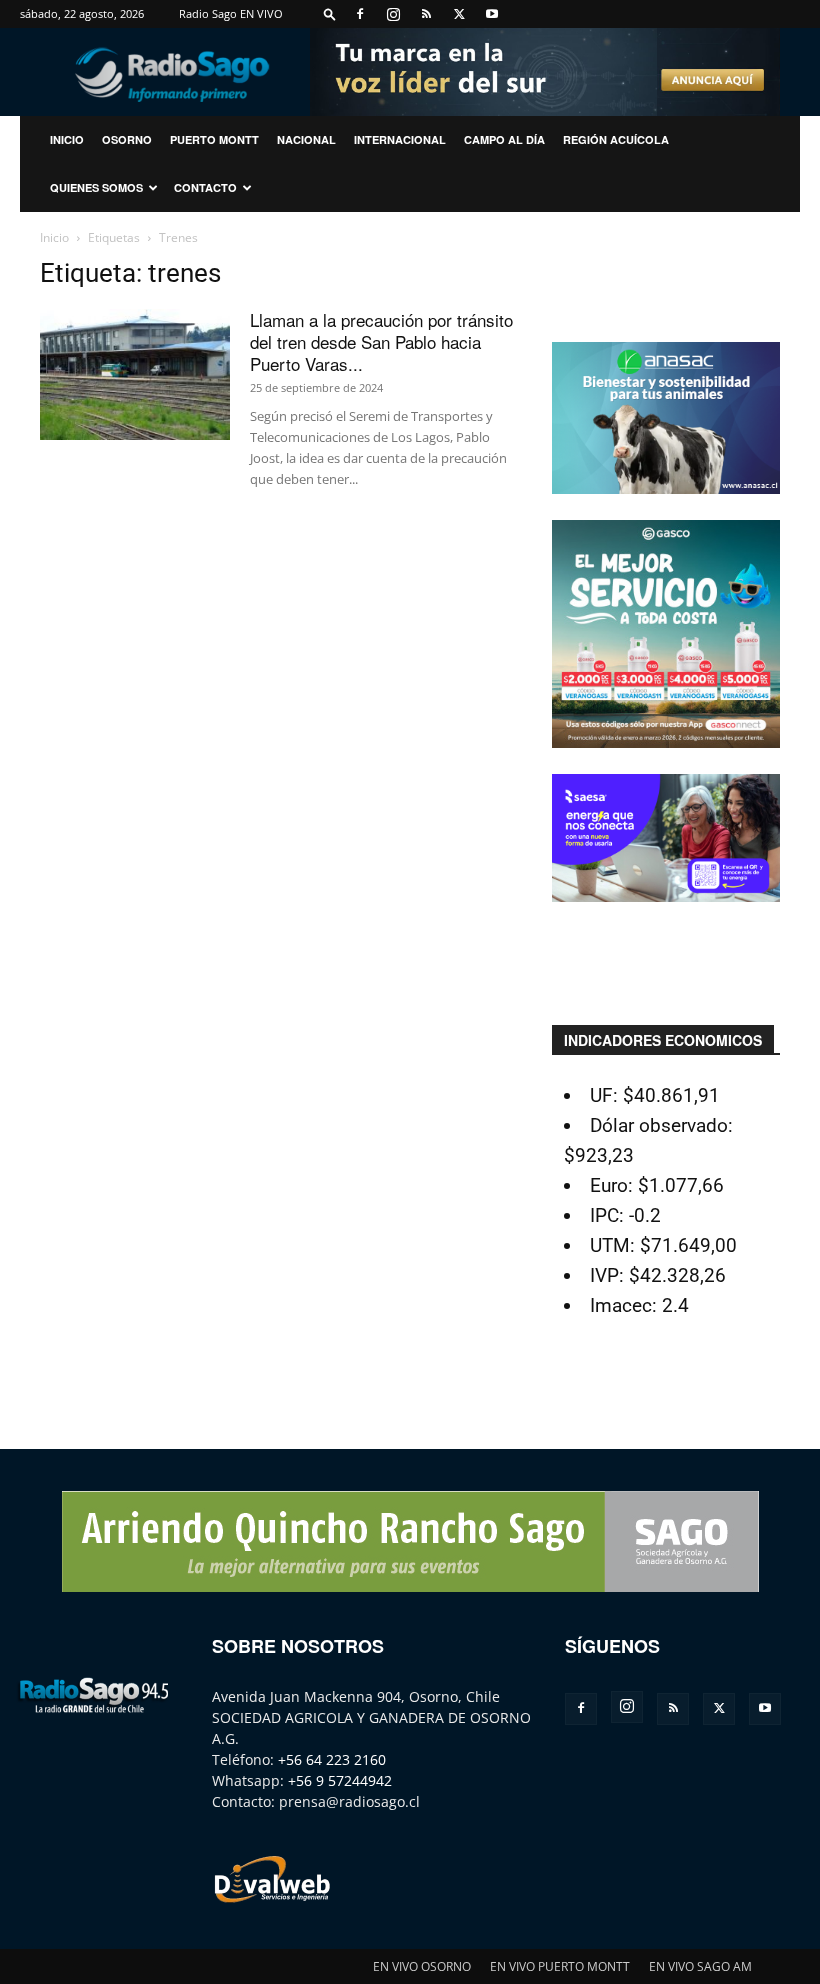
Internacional (400, 139)
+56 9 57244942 (340, 1780)
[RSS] (426, 14)
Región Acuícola (616, 139)
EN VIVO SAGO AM (700, 1966)
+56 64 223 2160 (332, 1759)
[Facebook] (360, 14)
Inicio (54, 237)
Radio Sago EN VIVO (231, 13)
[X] (459, 14)
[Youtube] (492, 14)
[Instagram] (393, 14)
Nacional (306, 139)
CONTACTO (205, 187)
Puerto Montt (214, 139)
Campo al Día (504, 139)
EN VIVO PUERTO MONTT (560, 1966)
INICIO (67, 139)
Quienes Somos (96, 187)
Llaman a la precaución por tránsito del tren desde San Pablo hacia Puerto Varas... (381, 341)
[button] (330, 13)
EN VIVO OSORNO (422, 1966)
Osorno (127, 139)
